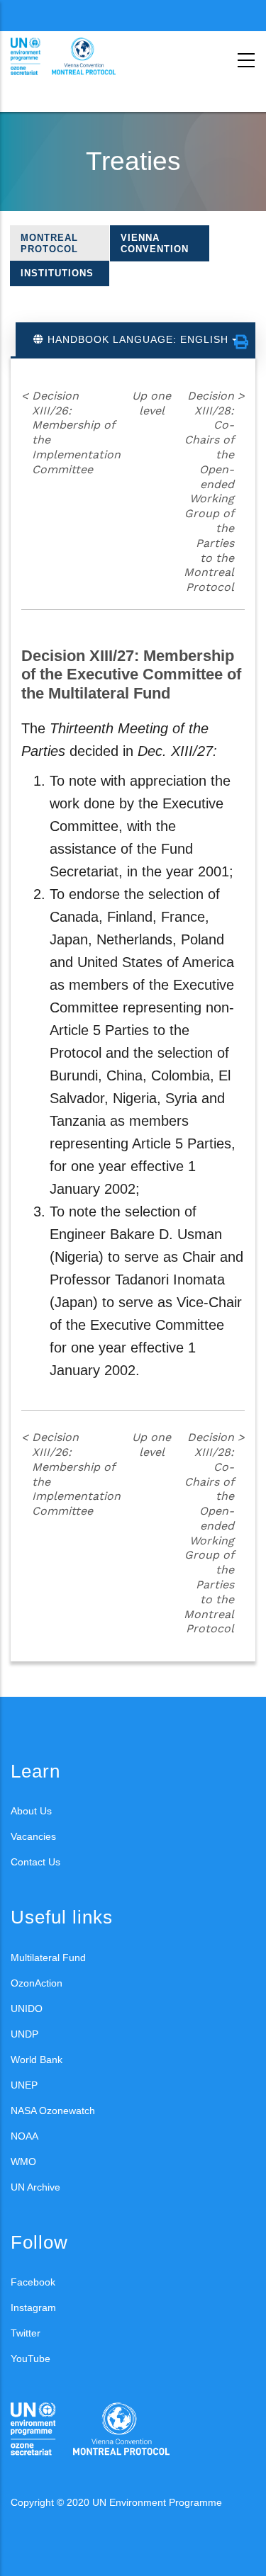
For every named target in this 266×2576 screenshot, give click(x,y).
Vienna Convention (155, 243)
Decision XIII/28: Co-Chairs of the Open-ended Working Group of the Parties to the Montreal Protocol (214, 491)
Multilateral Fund (48, 1958)
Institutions (57, 273)
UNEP (24, 2085)
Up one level (151, 403)
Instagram (33, 2307)
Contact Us (35, 1862)
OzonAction (37, 1983)
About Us (31, 1811)
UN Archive (35, 2187)
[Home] (74, 57)
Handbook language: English (138, 339)
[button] (241, 342)
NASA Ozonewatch (53, 2111)
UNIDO (27, 2009)
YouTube (31, 2358)
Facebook (33, 2282)
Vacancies (33, 1836)
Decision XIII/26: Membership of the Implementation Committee (71, 433)
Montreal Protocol (49, 243)
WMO (23, 2162)
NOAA (24, 2136)
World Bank (37, 2060)
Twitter (26, 2333)
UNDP (24, 2034)
